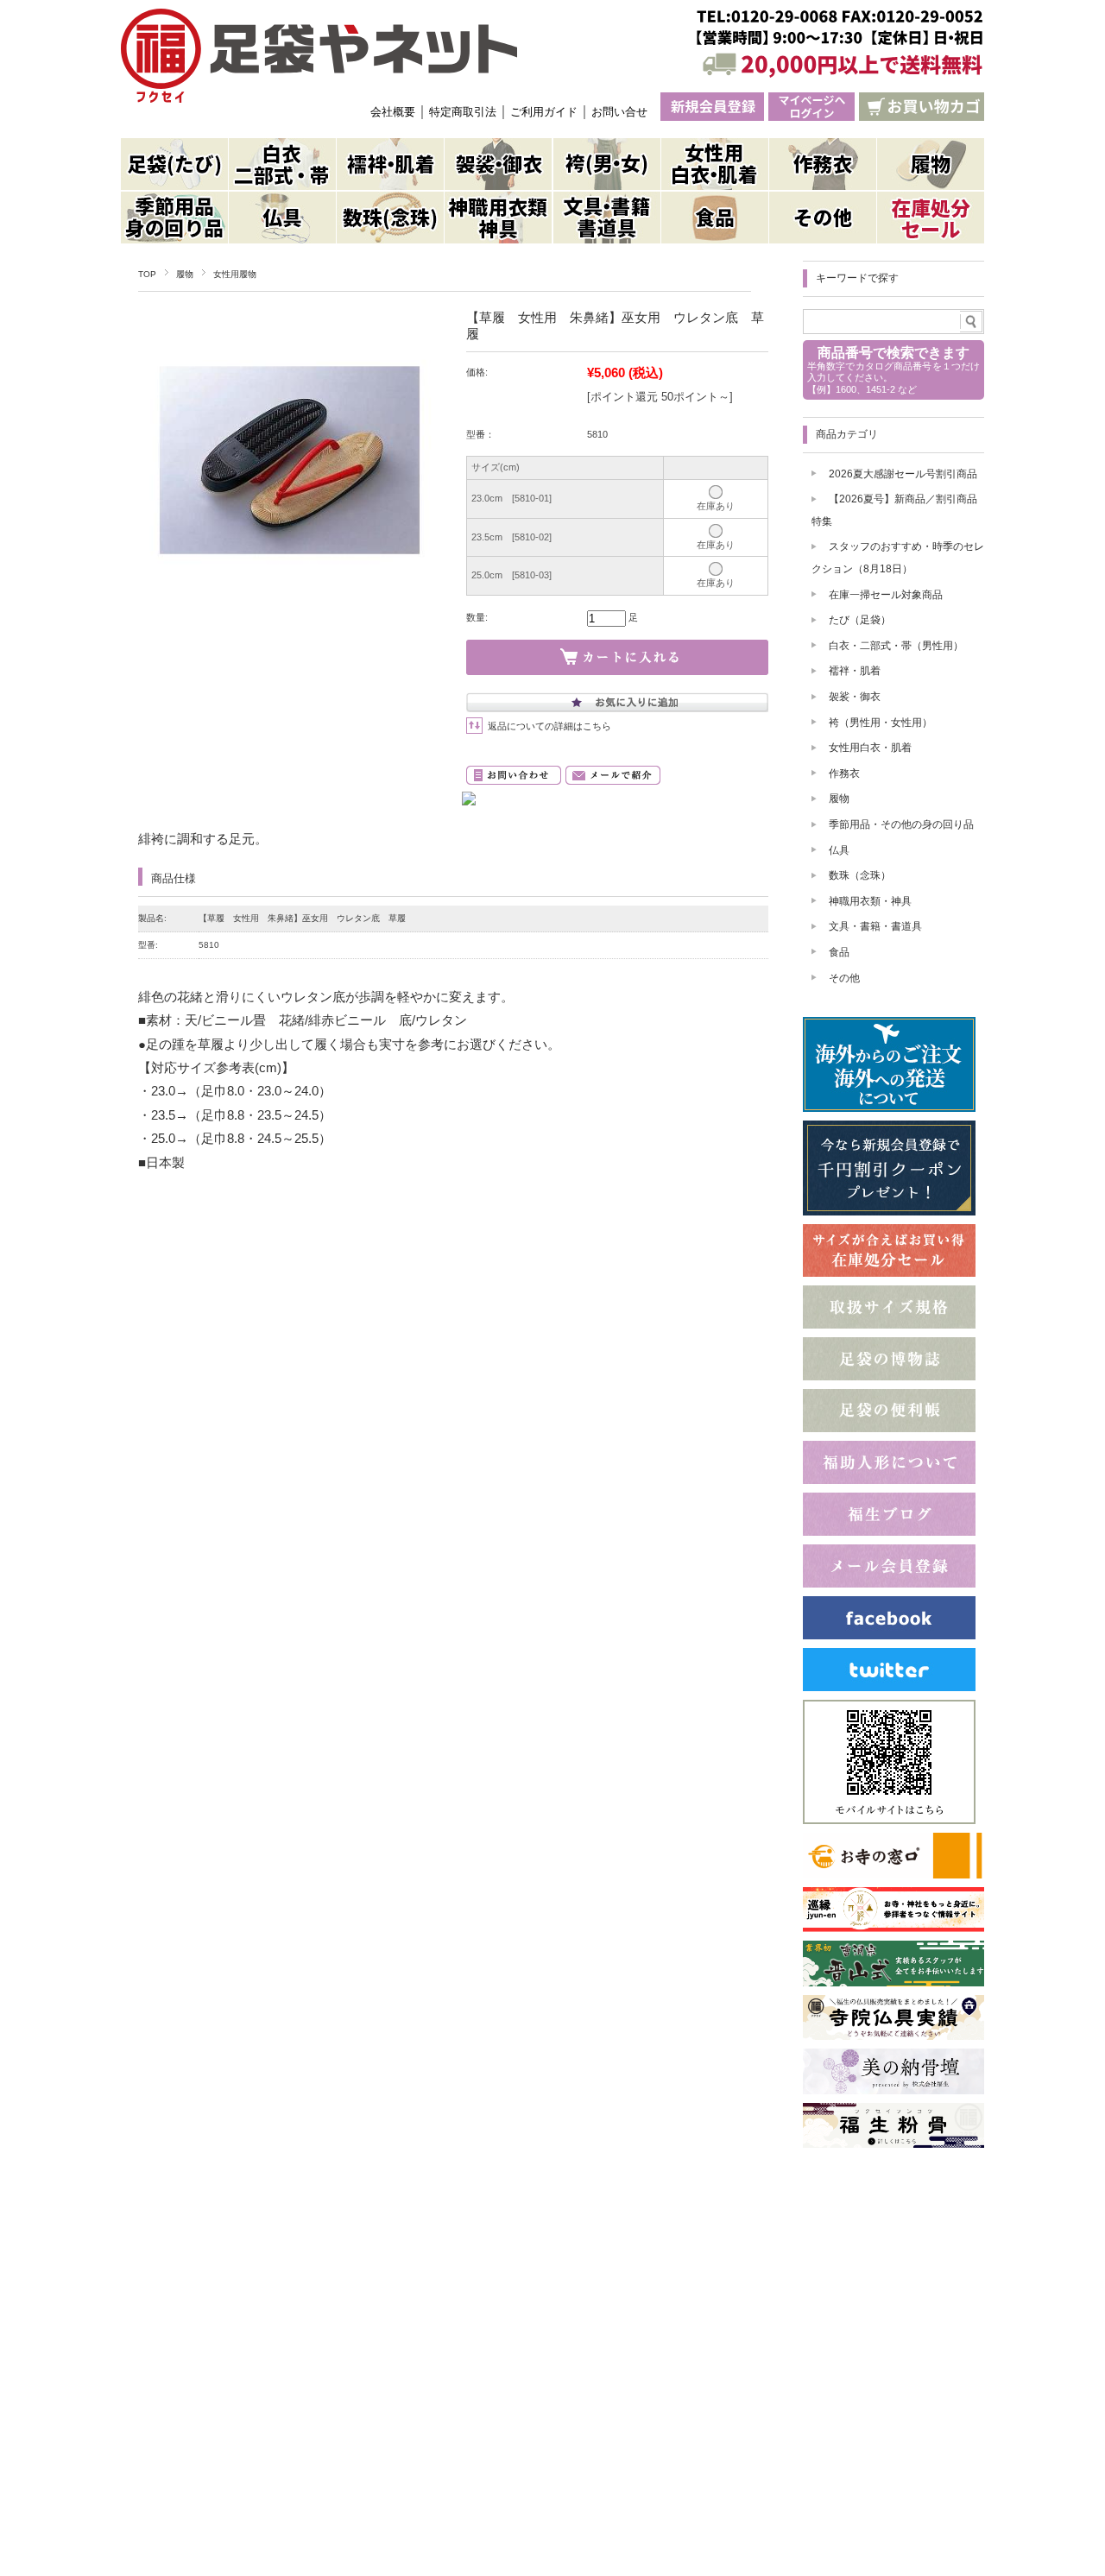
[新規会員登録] (712, 107)
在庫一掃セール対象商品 (886, 595)
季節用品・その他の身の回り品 (901, 824)
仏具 (839, 850)
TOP (147, 274)
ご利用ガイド (544, 112)
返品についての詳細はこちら (549, 726)
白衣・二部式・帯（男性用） (896, 646)
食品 (839, 952)
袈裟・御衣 (855, 697)
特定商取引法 (463, 112)
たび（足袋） (860, 620)
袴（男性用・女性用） (881, 723)
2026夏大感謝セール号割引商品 (903, 474)
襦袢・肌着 (855, 671)
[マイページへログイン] (811, 107)
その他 (844, 978)
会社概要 (393, 112)
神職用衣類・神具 (870, 901)
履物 (185, 274)
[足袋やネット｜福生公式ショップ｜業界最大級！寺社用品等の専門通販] (319, 56)
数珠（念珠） (860, 875)
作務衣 (844, 773)
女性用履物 (235, 274)
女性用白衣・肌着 (870, 748)
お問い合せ (619, 112)
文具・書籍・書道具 (875, 926)
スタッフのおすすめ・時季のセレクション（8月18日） (898, 558)
